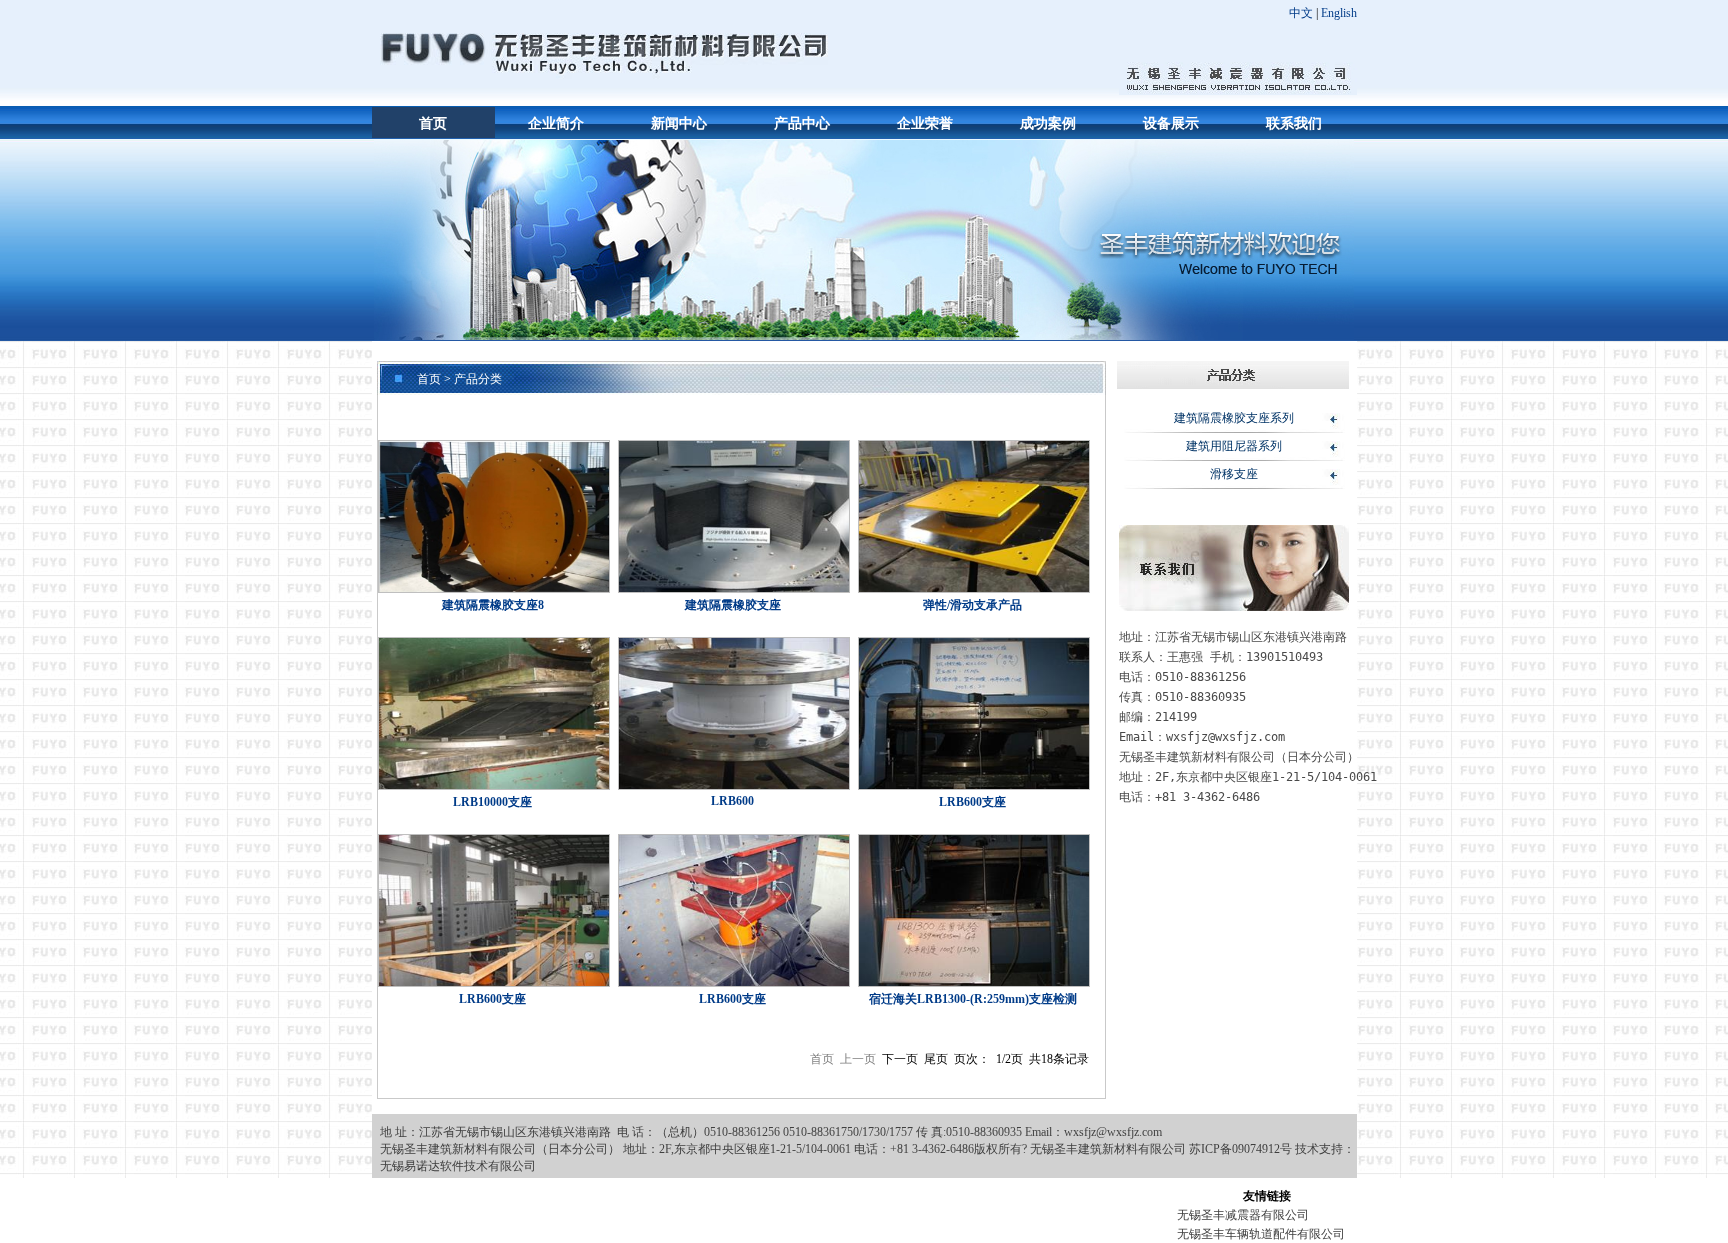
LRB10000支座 (492, 802)
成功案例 (1048, 123)
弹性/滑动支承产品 (972, 605)
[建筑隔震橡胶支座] (733, 518)
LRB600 (732, 801)
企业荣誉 (925, 123)
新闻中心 (679, 123)
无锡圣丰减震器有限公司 (1243, 1215)
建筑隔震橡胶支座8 (493, 605)
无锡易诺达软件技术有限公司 (458, 1166)
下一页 (900, 1059)
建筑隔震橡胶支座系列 (1234, 418)
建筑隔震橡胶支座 (733, 605)
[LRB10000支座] (493, 715)
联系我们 (1294, 123)
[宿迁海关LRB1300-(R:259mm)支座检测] (973, 912)
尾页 (936, 1059)
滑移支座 (1234, 474)
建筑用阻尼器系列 (1234, 446)
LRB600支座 (972, 802)
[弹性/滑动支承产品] (973, 518)
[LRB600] (733, 715)
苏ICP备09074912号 (1240, 1149)
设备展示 (1171, 123)
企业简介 (556, 123)
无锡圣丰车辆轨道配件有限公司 (1261, 1234)
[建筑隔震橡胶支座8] (493, 518)
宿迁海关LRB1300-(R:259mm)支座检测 (973, 999)
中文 (1301, 13)
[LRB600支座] (973, 715)
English (1339, 13)
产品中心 (802, 123)
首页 (433, 123)
